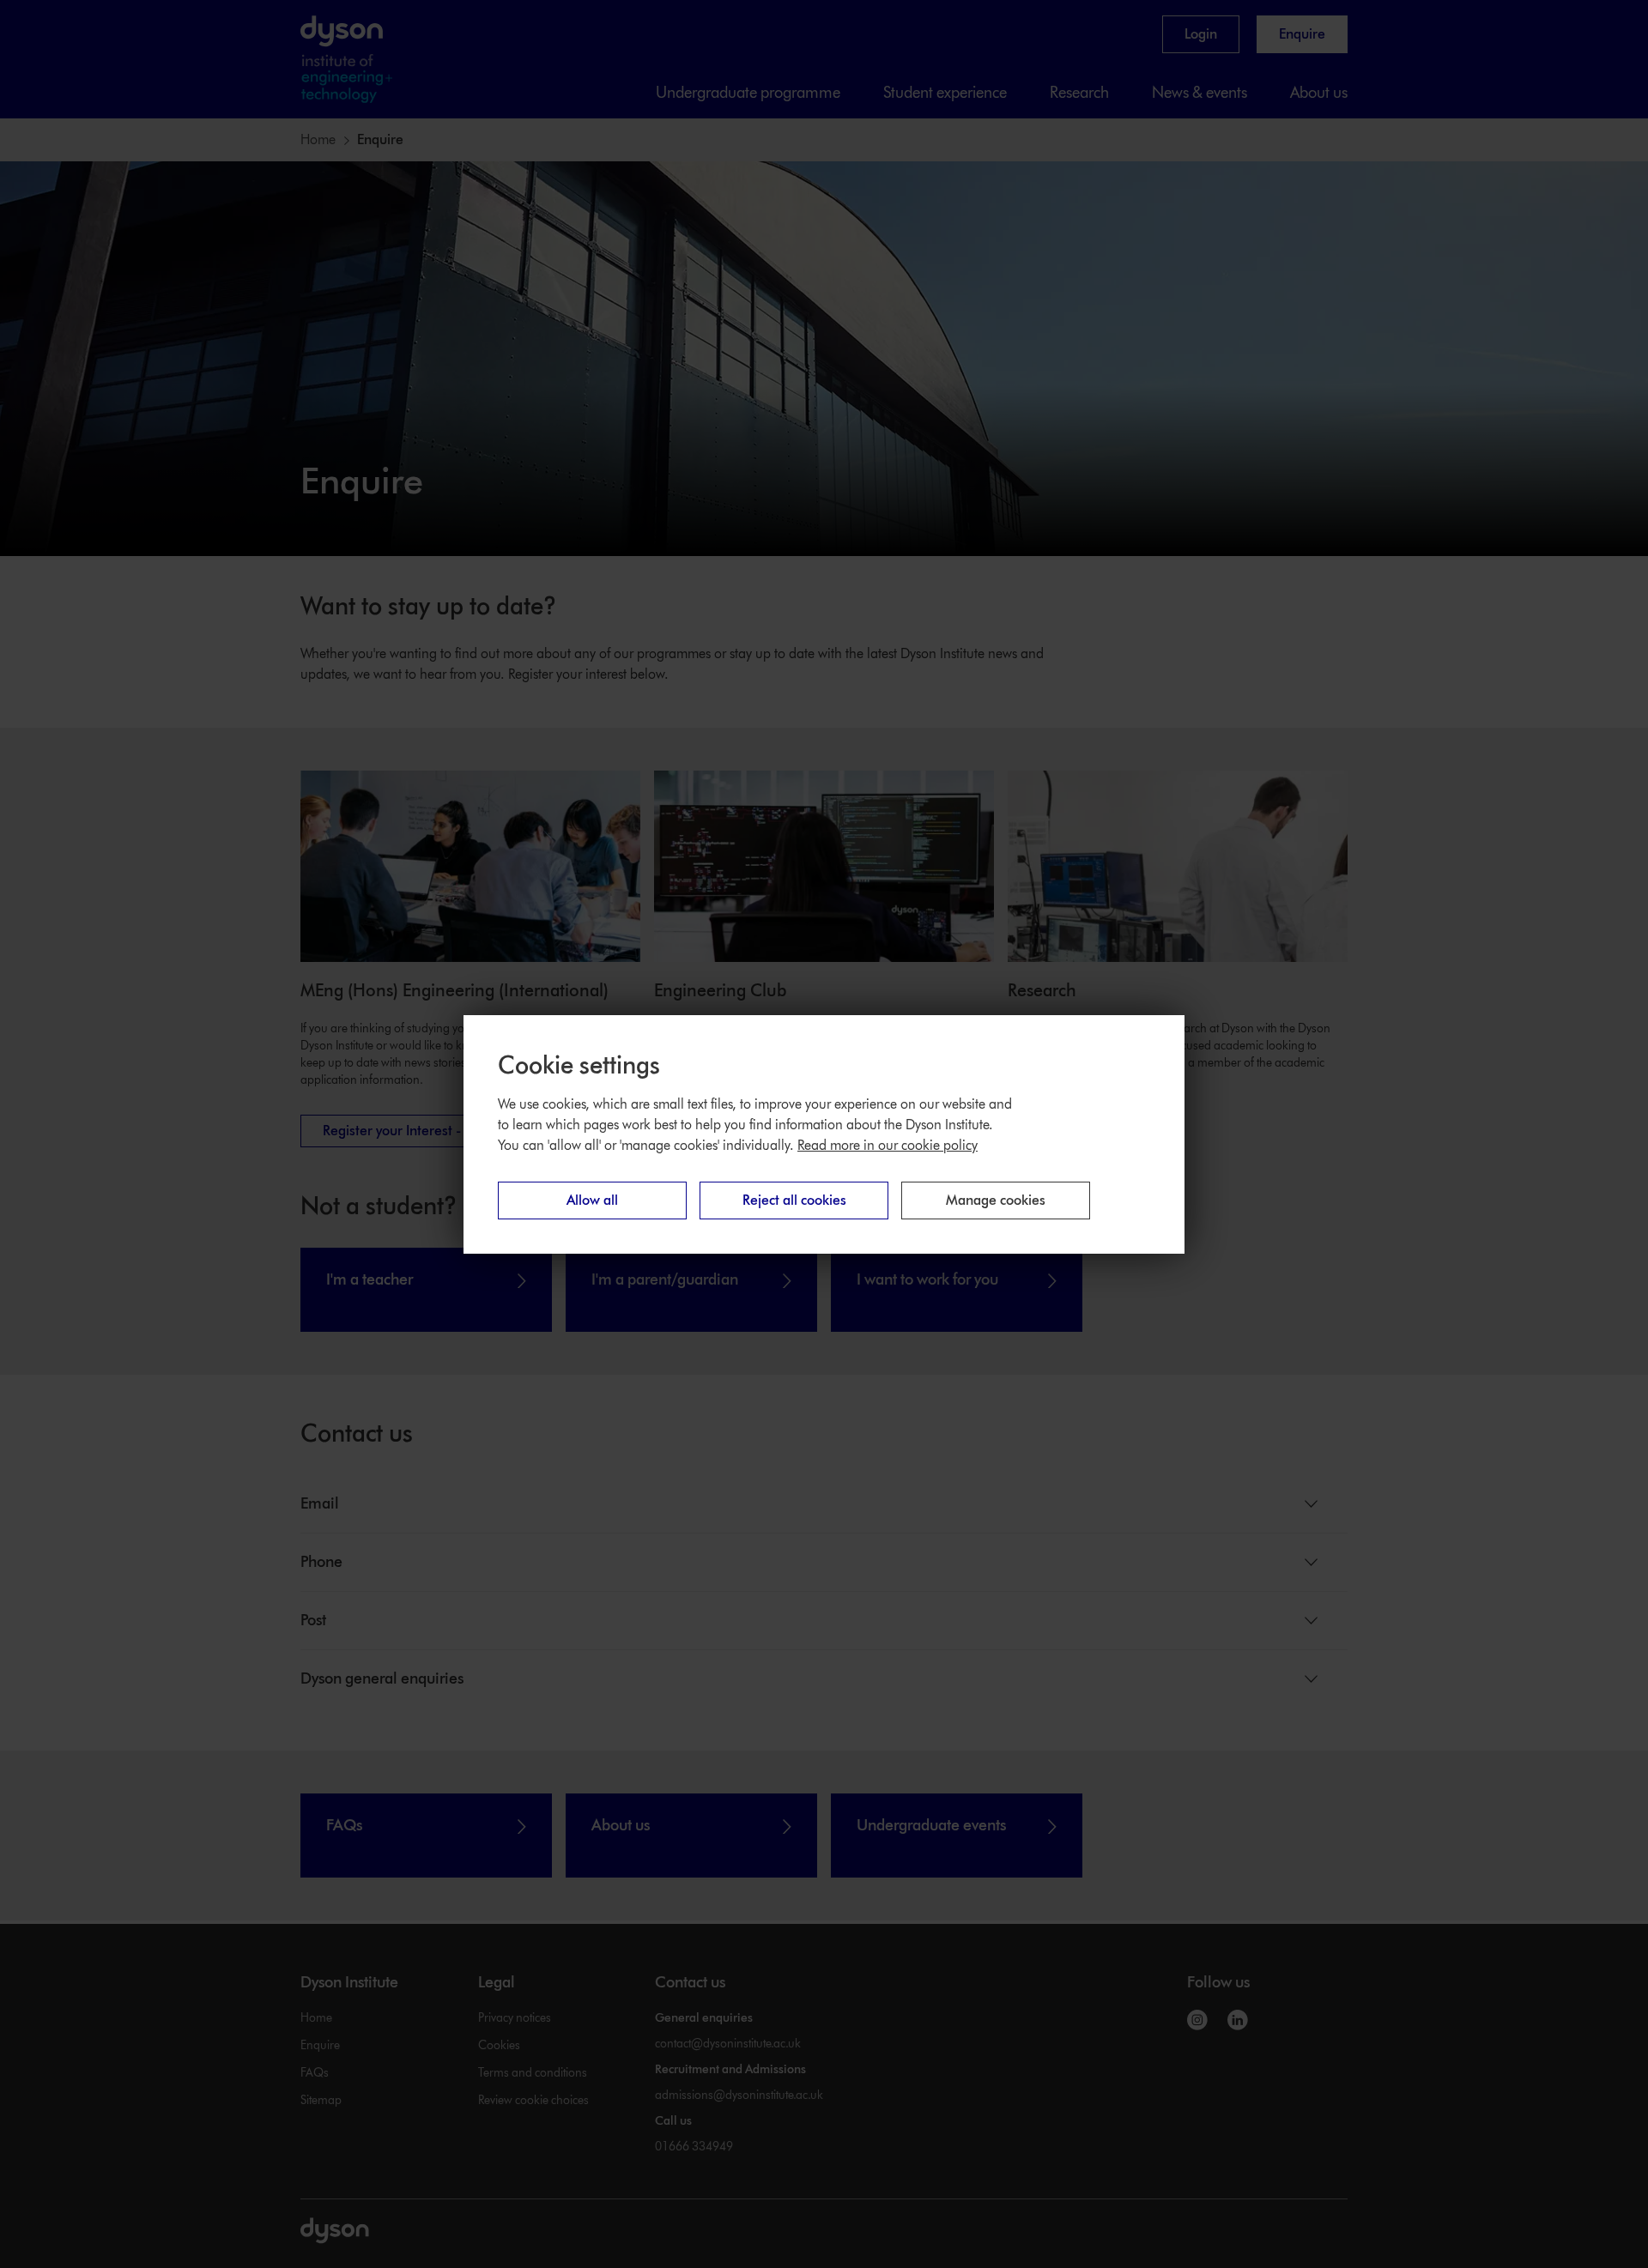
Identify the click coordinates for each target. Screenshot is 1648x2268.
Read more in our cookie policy (888, 1145)
